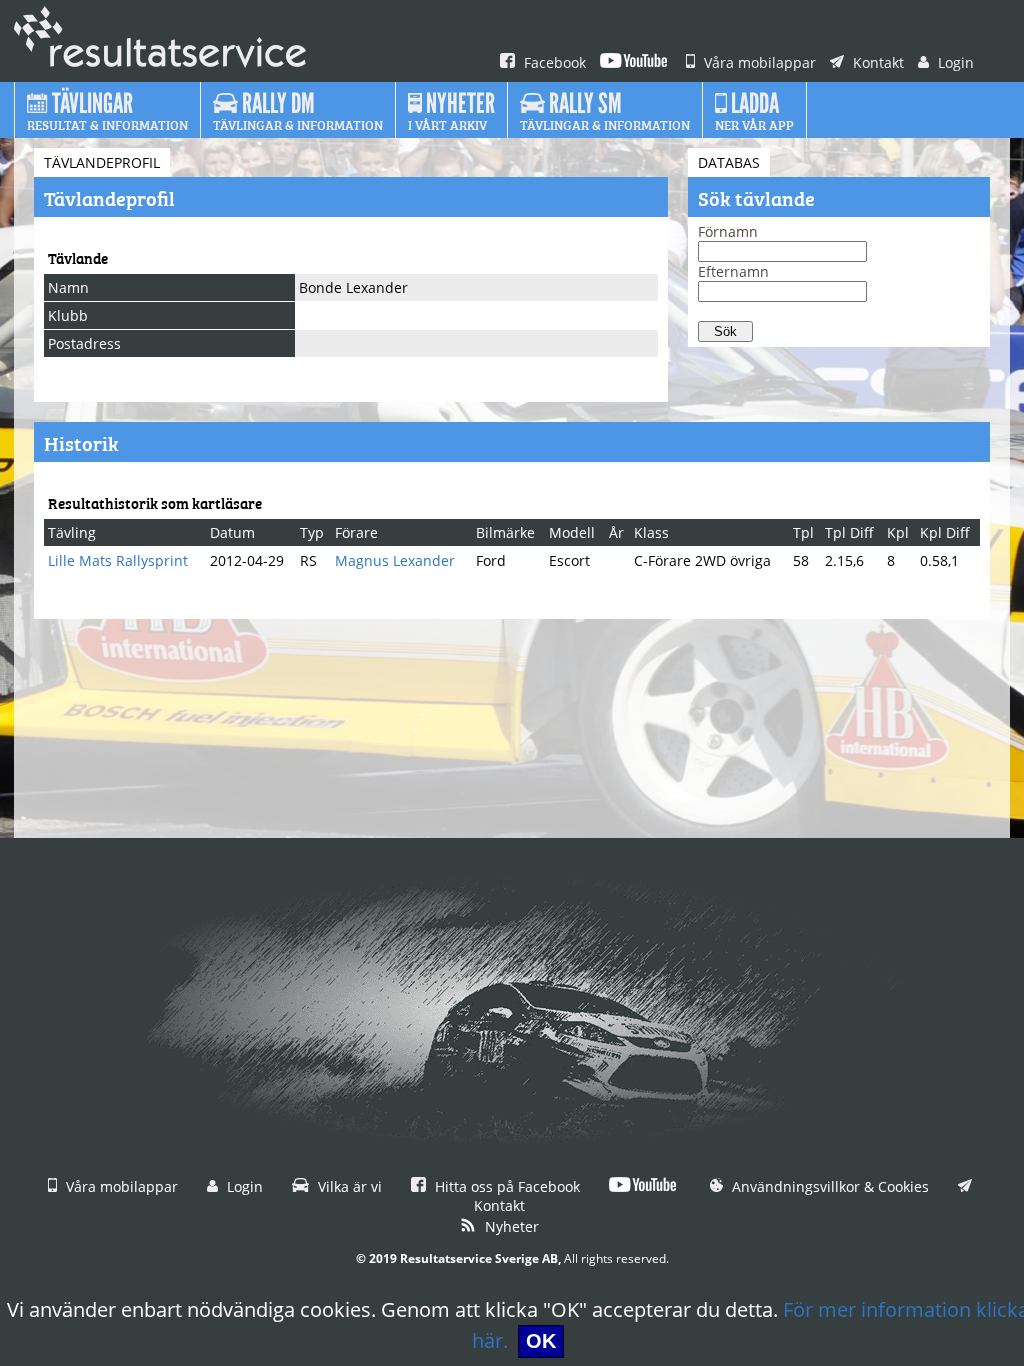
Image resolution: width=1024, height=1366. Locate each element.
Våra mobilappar (758, 62)
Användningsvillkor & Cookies (828, 1186)
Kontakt (876, 62)
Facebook (553, 62)
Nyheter (510, 1226)
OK (541, 1341)
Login (954, 62)
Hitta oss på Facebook (505, 1186)
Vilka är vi (348, 1186)
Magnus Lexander (395, 560)
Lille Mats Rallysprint (118, 560)
